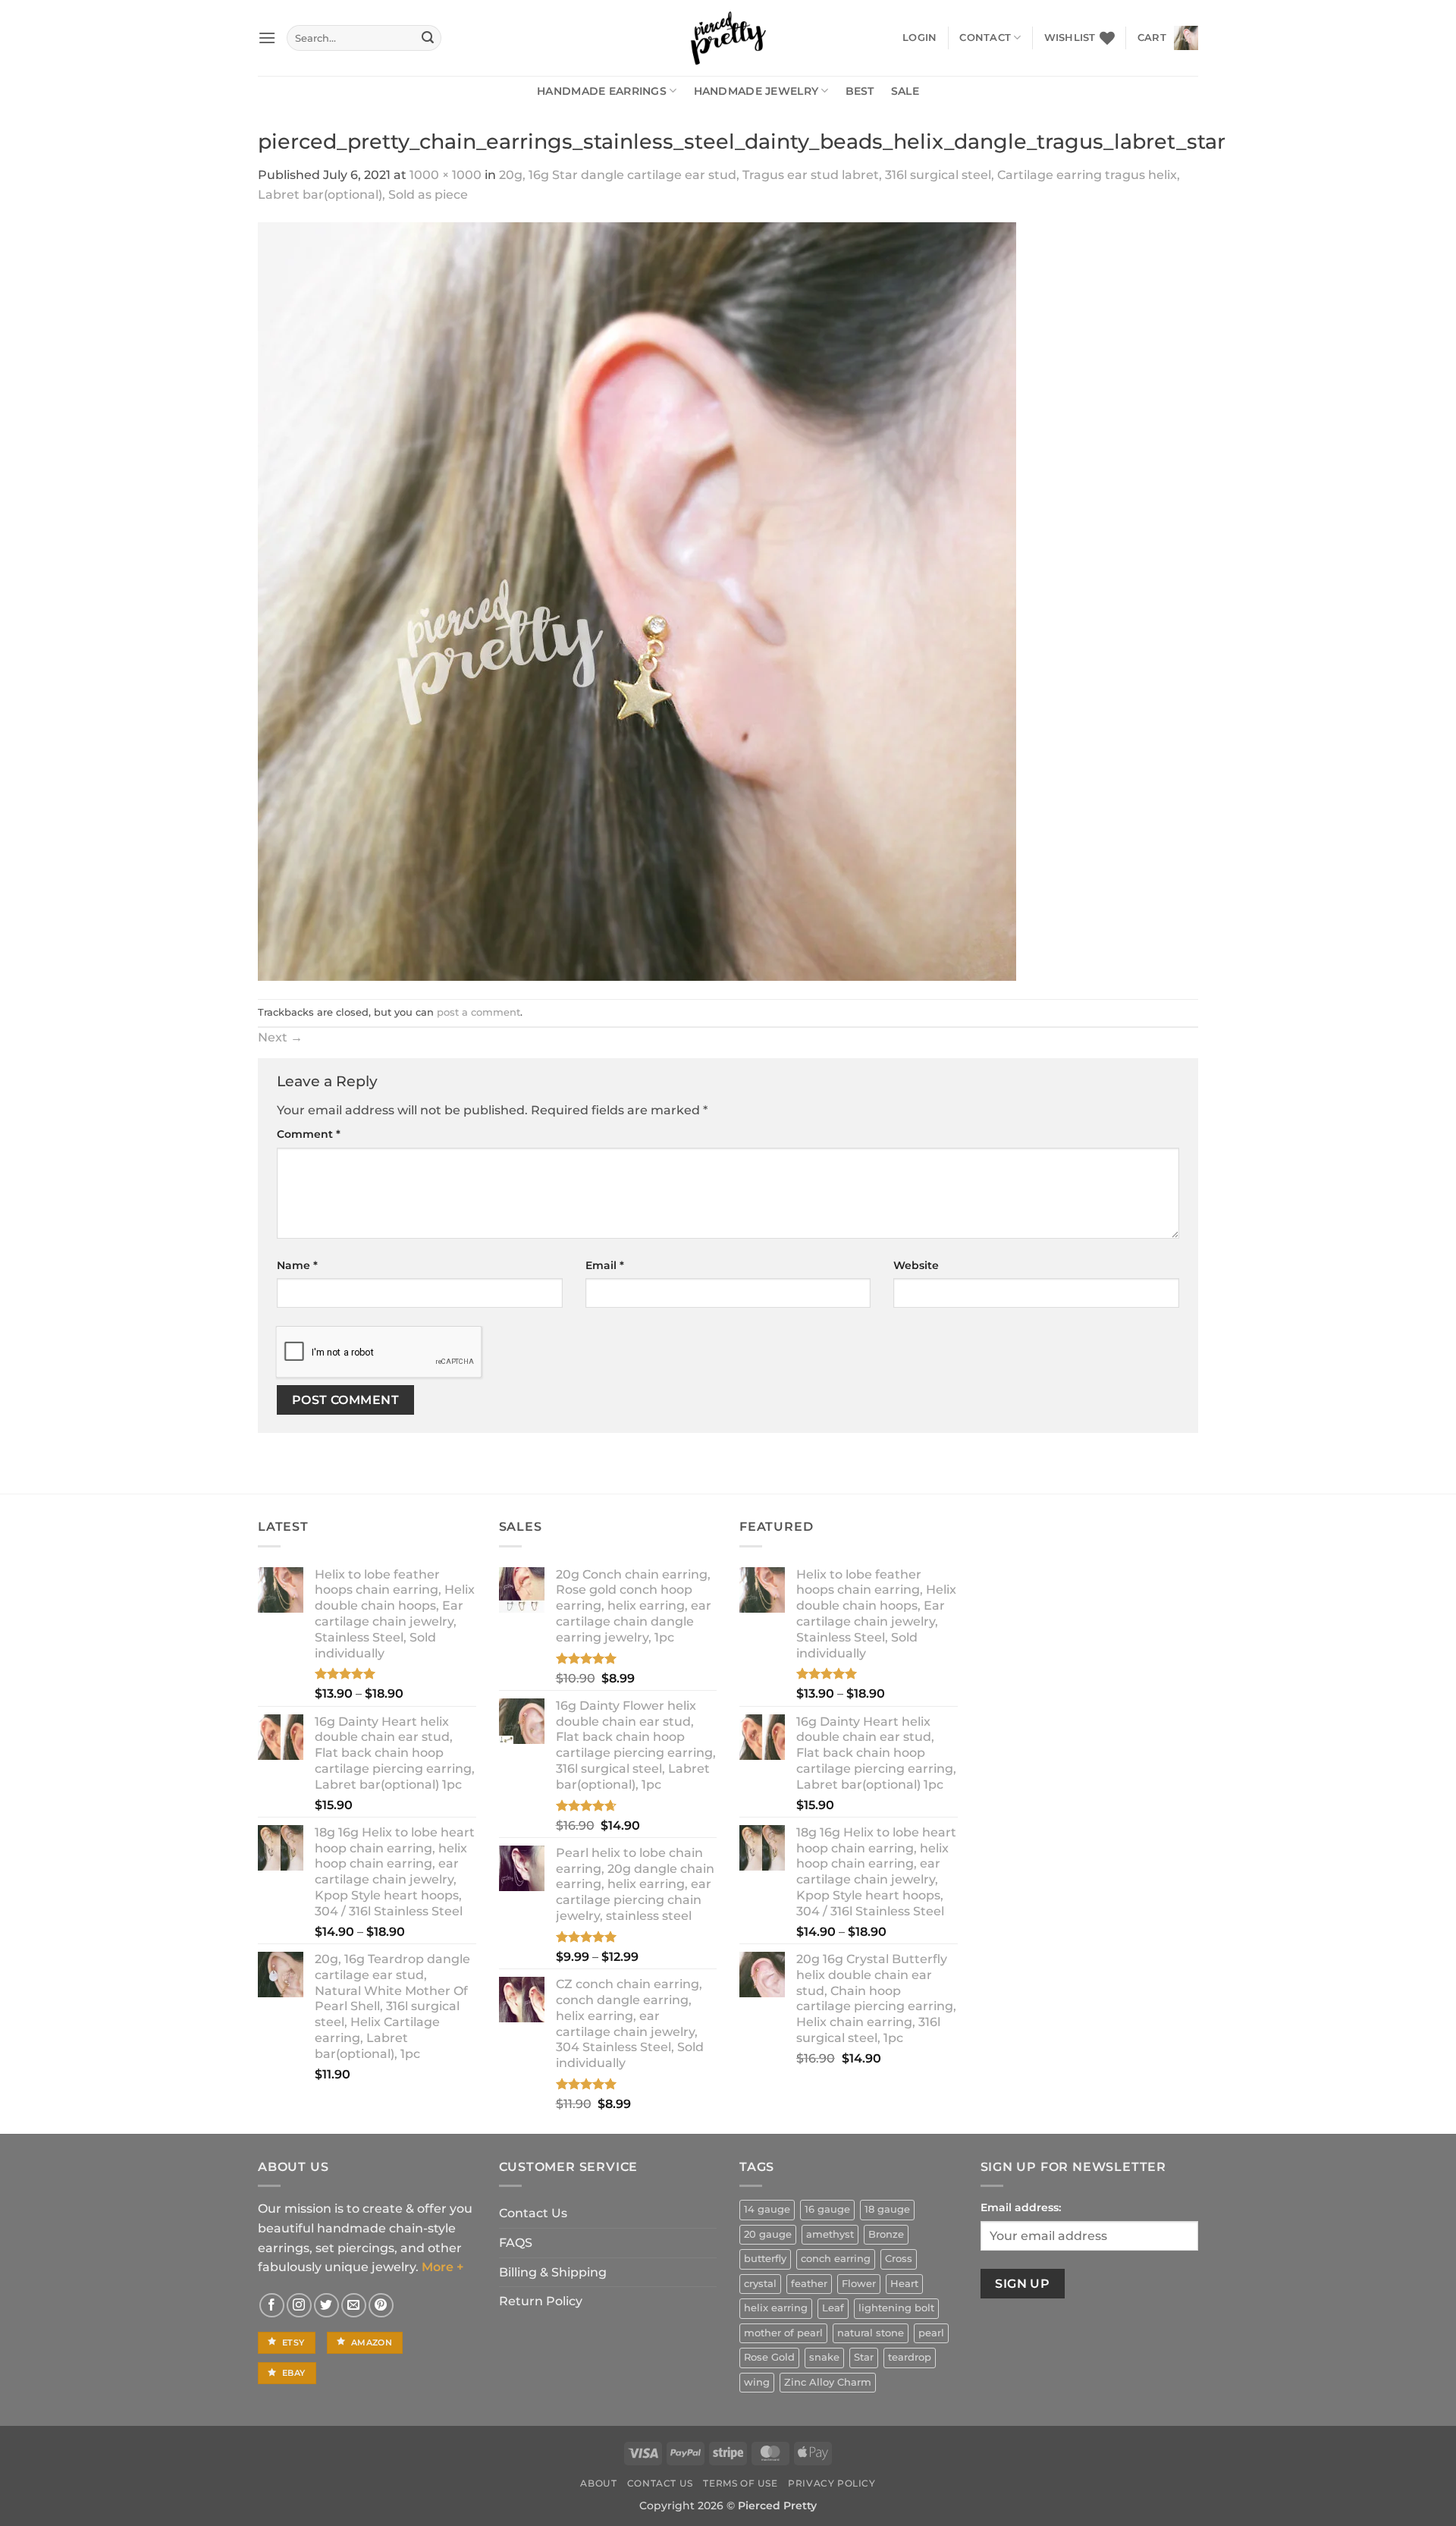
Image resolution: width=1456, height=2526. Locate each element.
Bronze (886, 2234)
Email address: (1021, 2207)
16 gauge (827, 2209)
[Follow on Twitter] (326, 2306)
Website (916, 1265)
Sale (905, 91)
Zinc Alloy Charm (828, 2382)
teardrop (910, 2357)
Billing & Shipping (553, 2272)
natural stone (871, 2333)
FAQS (516, 2243)
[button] (267, 38)
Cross (899, 2259)
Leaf (833, 2308)
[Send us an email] (354, 2306)
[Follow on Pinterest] (381, 2306)
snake (824, 2357)
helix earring (776, 2308)
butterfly (765, 2259)
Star (864, 2357)
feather (809, 2284)
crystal (760, 2284)
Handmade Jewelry (756, 91)
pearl (931, 2333)
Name (297, 1265)
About (598, 2483)
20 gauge (768, 2234)
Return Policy (541, 2301)
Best (860, 91)
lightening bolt (896, 2308)
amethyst (830, 2234)
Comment (309, 1134)
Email (605, 1265)
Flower (859, 2284)
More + (442, 2267)
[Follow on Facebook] (272, 2306)
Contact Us (533, 2213)
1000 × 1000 (446, 175)
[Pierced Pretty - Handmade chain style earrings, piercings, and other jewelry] (728, 38)
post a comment (479, 1012)
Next (280, 1037)
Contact (985, 38)
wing (757, 2382)
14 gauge (767, 2209)
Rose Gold (769, 2357)
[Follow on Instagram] (299, 2306)
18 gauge (887, 2209)
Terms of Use (740, 2483)
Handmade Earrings (602, 91)
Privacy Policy (832, 2483)
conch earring (836, 2259)
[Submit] (428, 38)
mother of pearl (783, 2333)
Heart (904, 2284)
